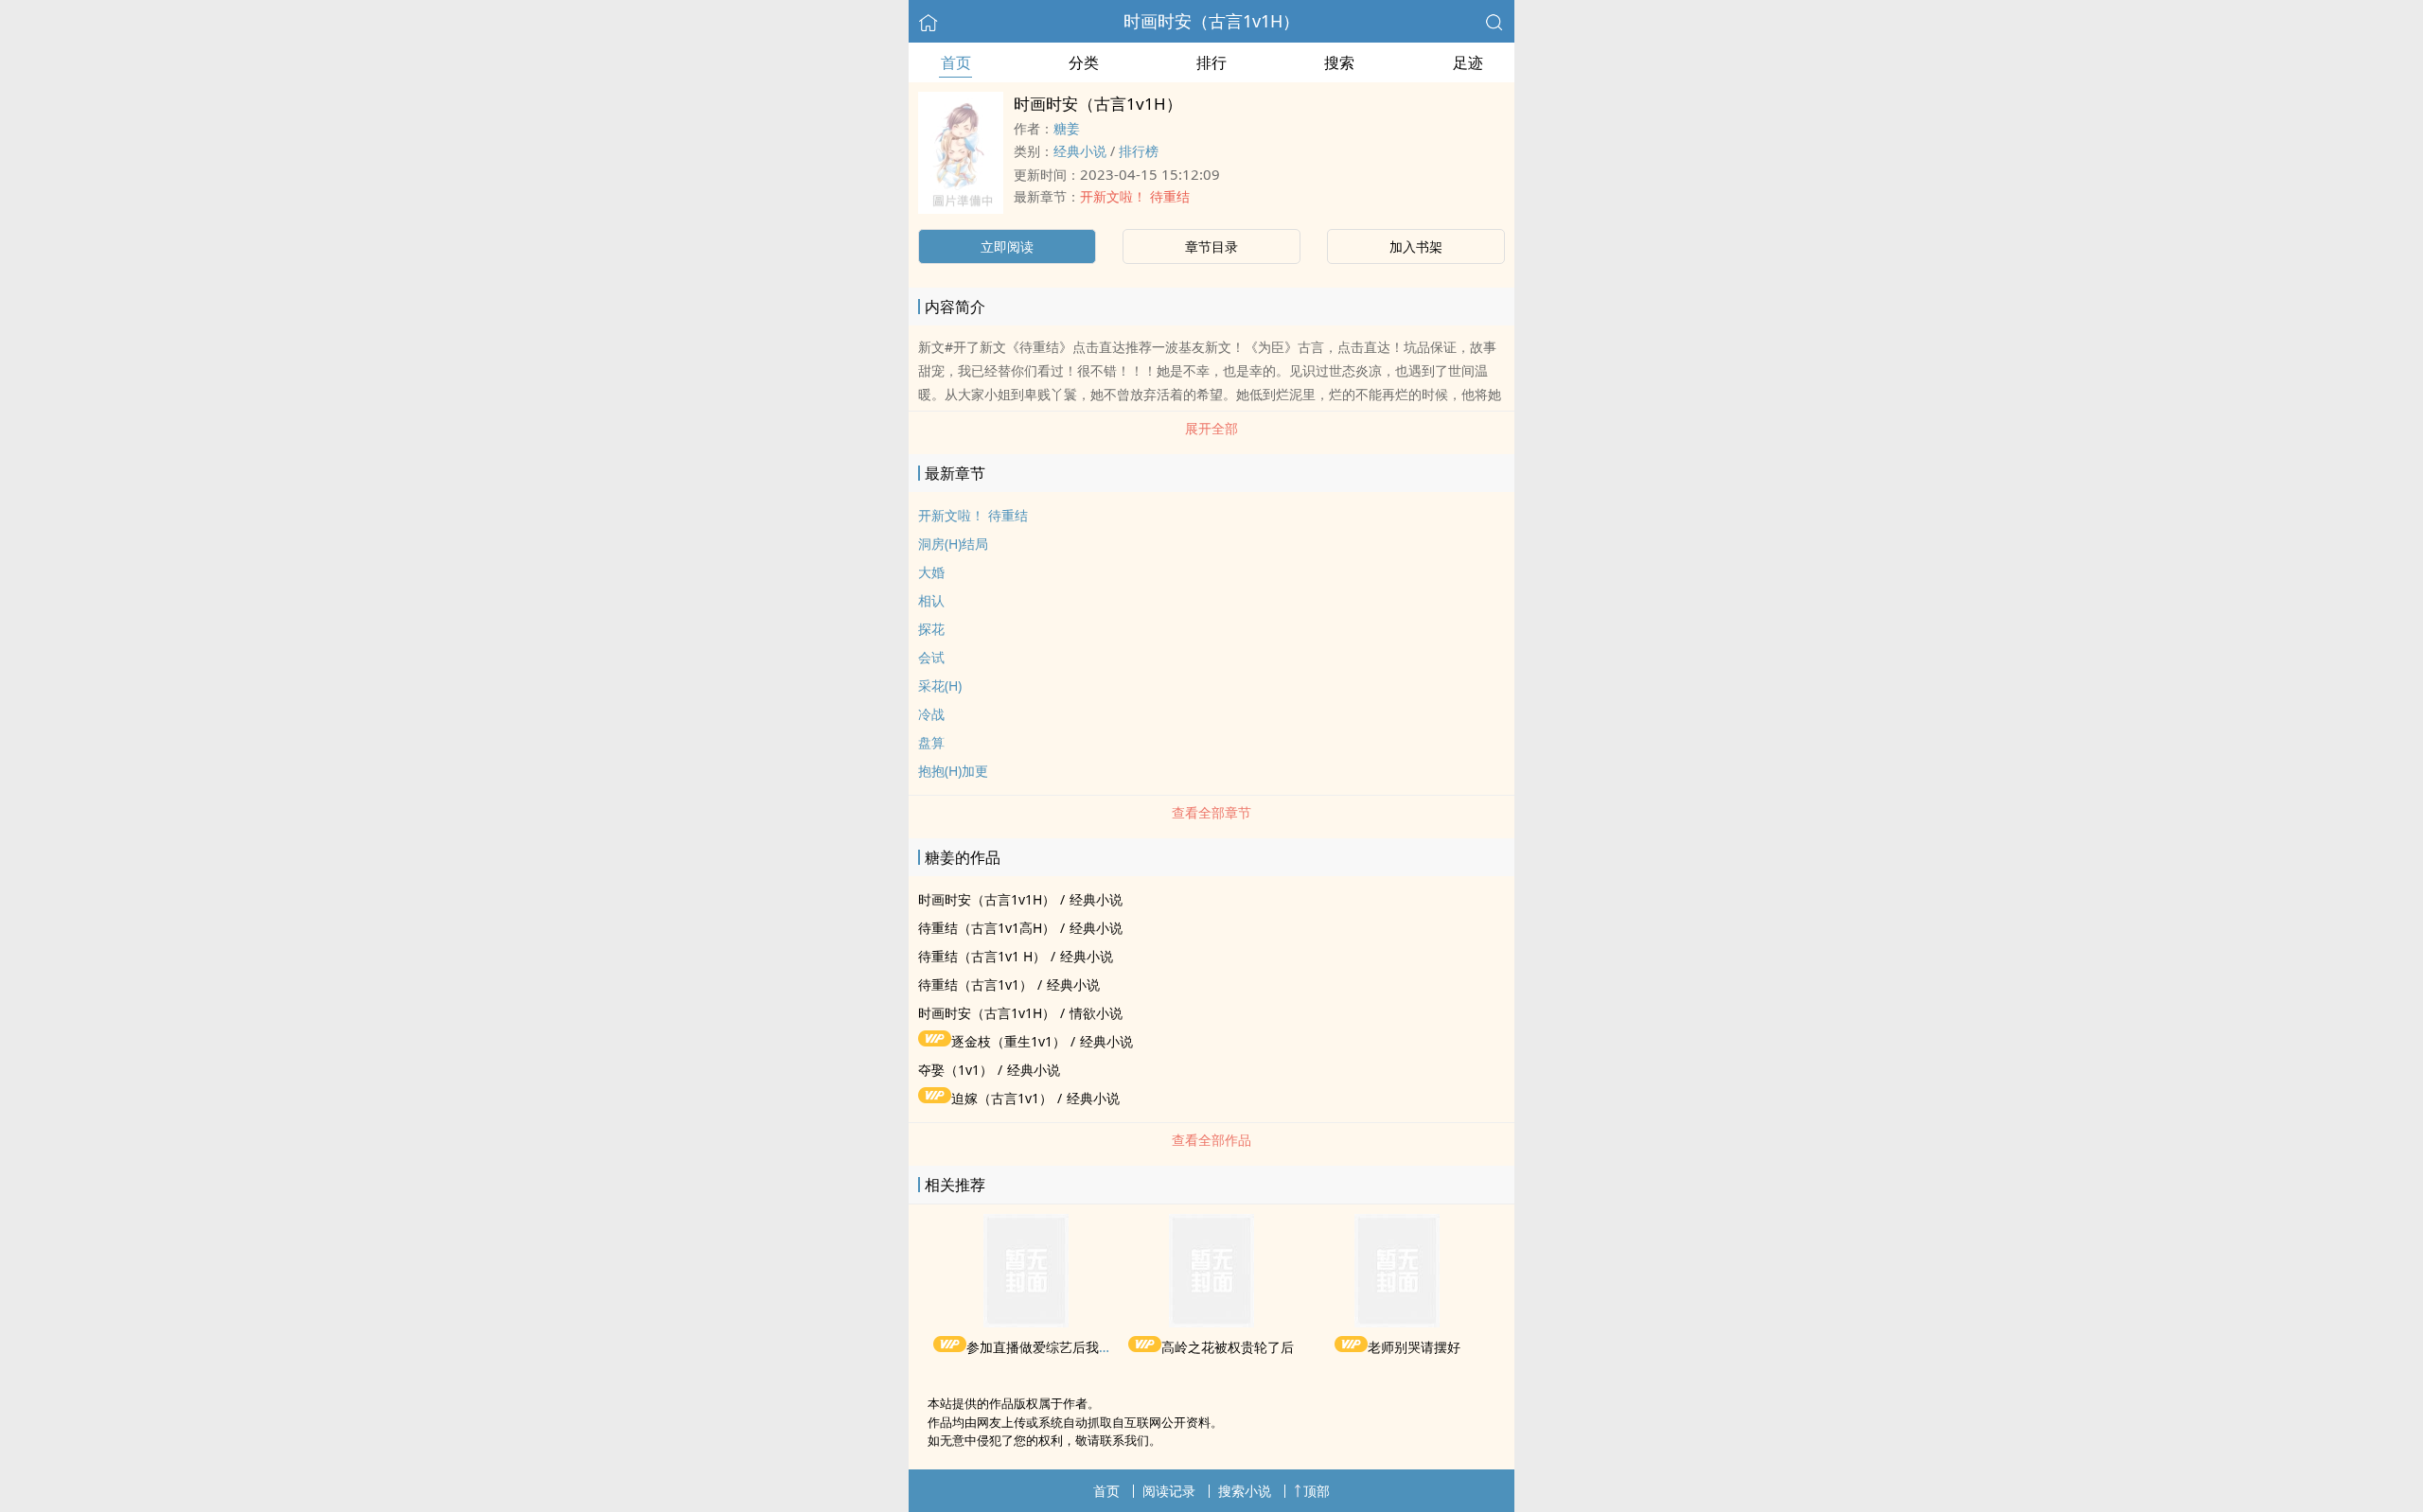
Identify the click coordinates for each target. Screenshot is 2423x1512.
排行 (1211, 62)
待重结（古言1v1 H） (982, 956)
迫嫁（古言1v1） (1002, 1098)
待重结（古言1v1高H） (987, 928)
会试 (931, 657)
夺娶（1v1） (955, 1070)
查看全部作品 (1211, 1140)
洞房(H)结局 (953, 544)
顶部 (1317, 1491)
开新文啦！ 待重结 (1135, 196)
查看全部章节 (1211, 812)
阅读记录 (1169, 1491)
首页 (956, 62)
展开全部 (1211, 428)
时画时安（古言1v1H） (1211, 21)
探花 (931, 629)
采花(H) (940, 686)
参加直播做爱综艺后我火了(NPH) (1063, 1347)
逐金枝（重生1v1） (1008, 1041)
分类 (1084, 62)
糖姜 (1067, 128)
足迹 (1468, 62)
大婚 (931, 572)
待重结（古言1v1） (975, 985)
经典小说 (1080, 151)
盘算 (931, 742)
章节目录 (1211, 246)
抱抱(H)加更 (953, 771)
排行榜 (1139, 151)
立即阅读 (1007, 246)
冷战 (931, 714)
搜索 (1339, 62)
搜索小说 (1245, 1491)
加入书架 (1416, 246)
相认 (931, 600)
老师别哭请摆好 (1414, 1347)
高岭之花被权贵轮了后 (1228, 1347)
